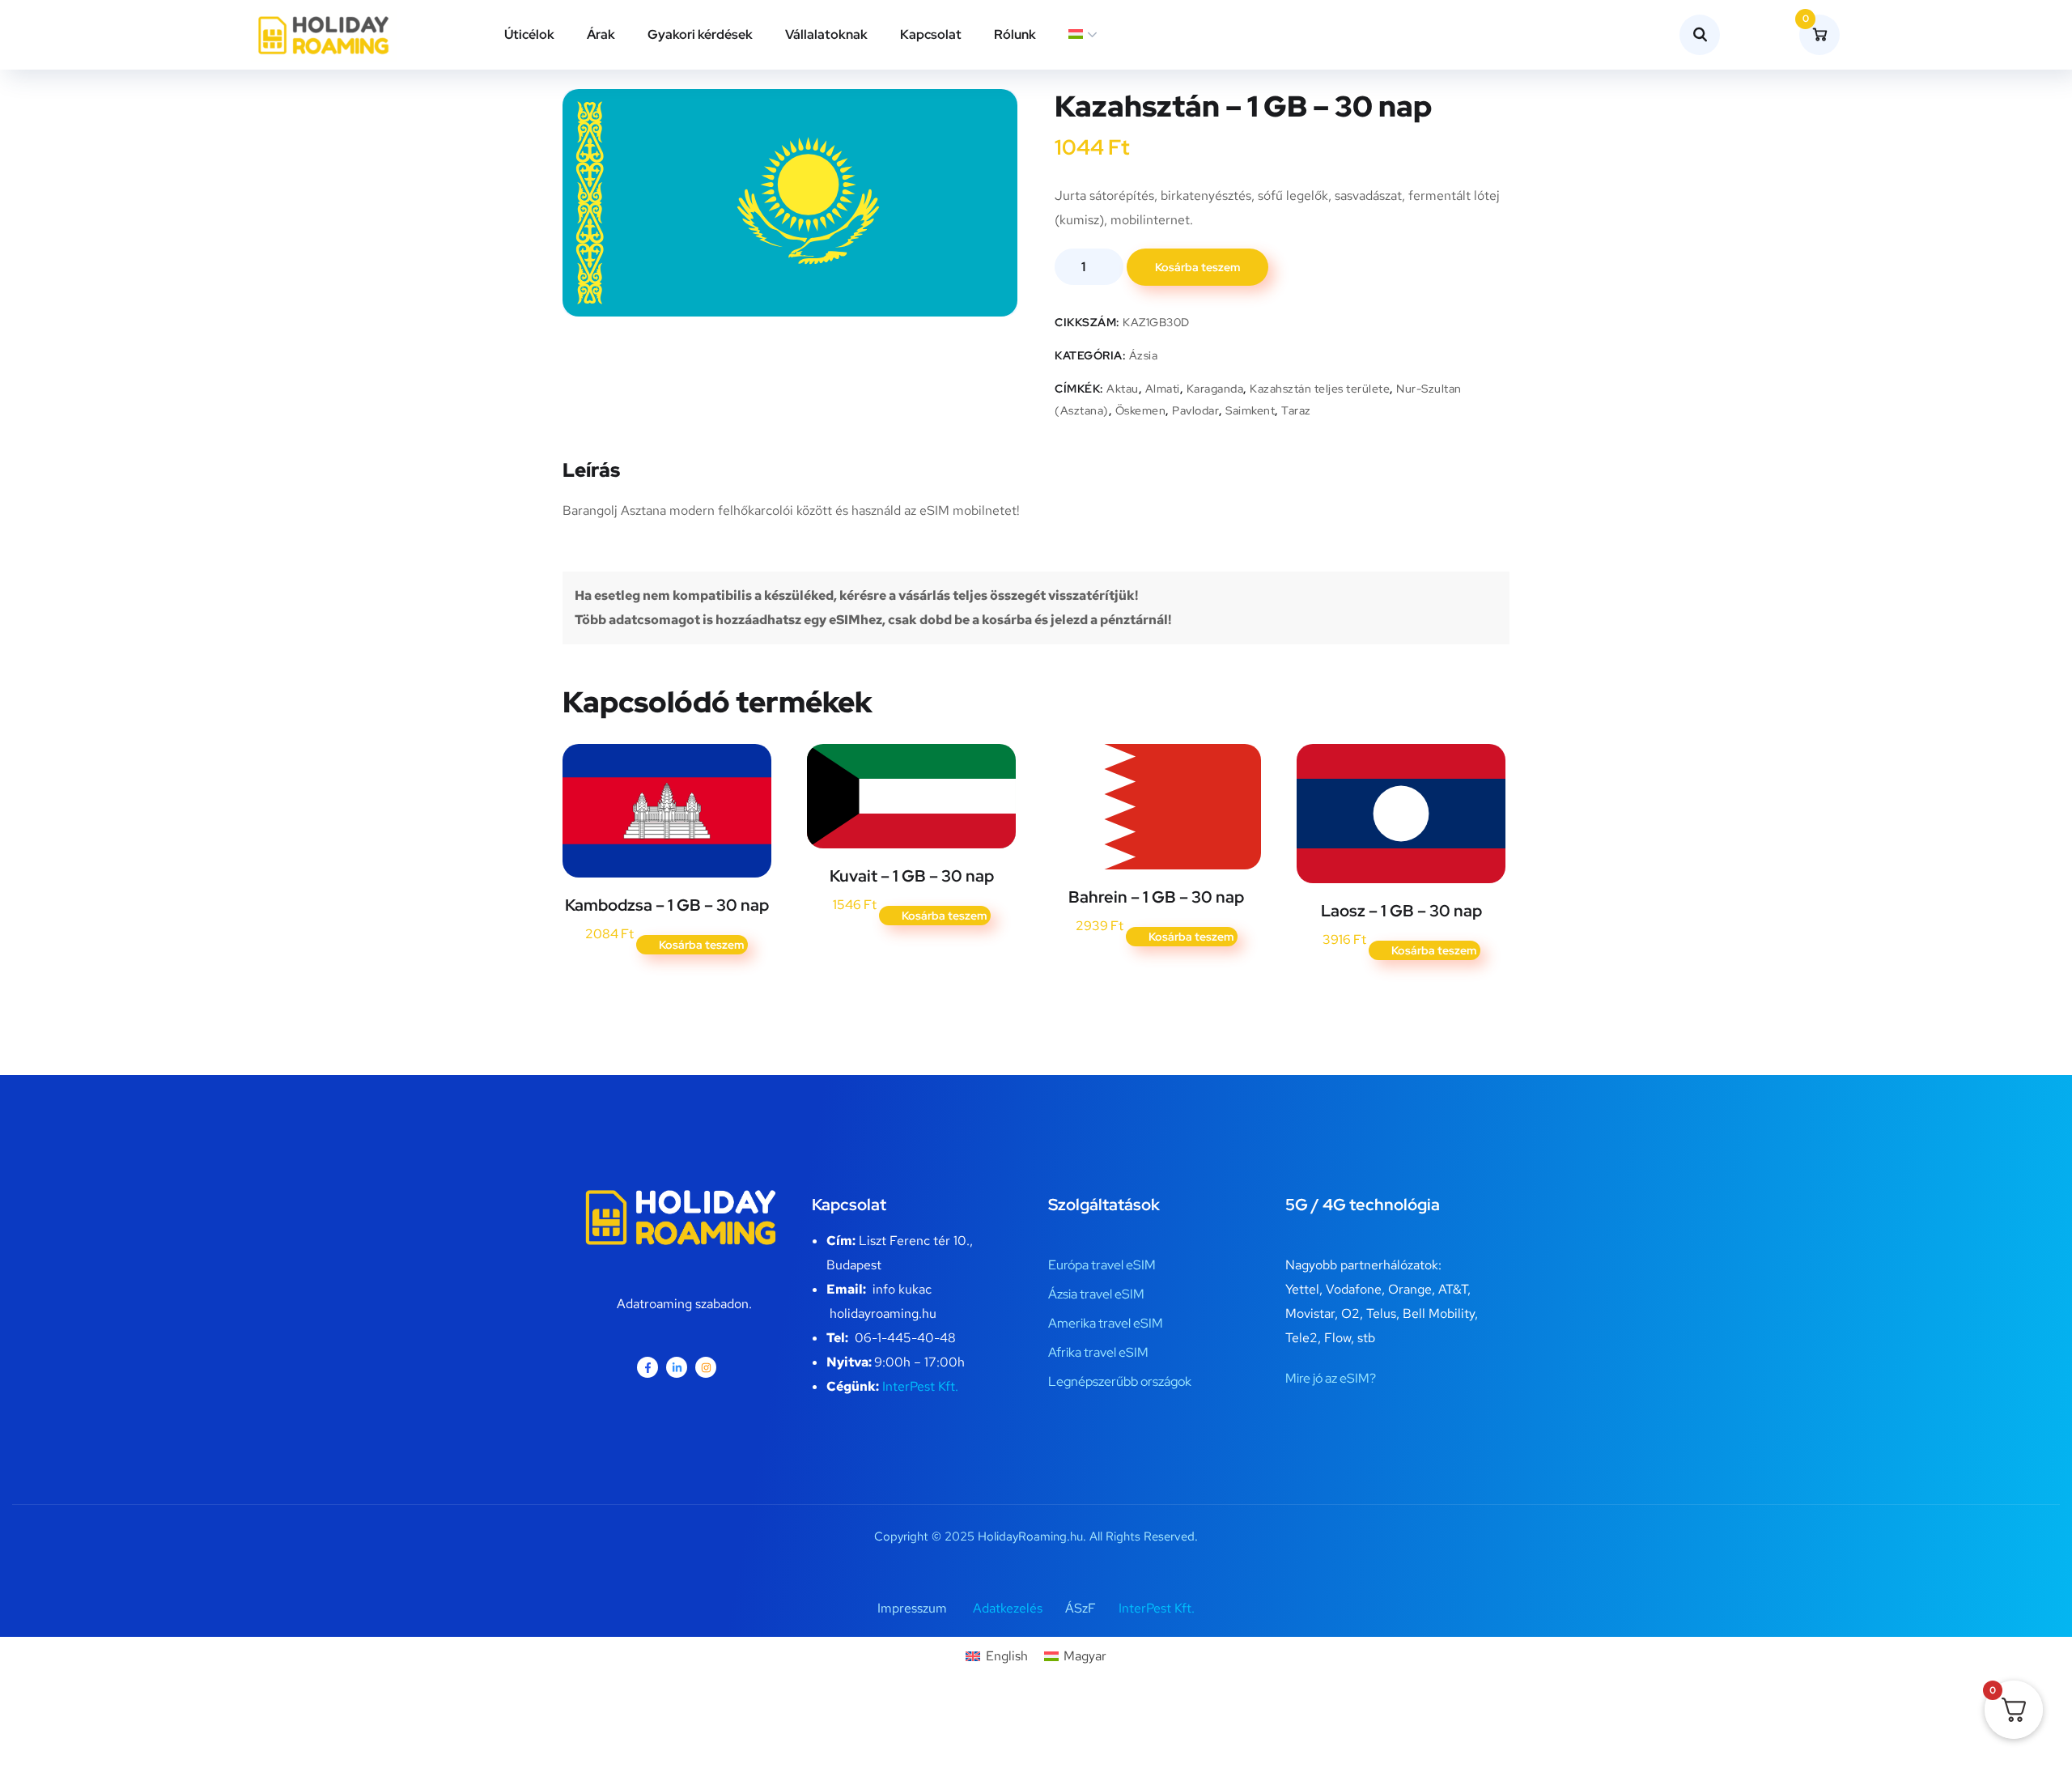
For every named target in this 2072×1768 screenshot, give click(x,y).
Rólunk (1015, 34)
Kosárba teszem (1197, 267)
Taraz (1296, 410)
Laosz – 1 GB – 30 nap (1401, 911)
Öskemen (1141, 410)
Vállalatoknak (826, 34)
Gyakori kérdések (700, 34)
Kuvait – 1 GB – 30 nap (912, 876)
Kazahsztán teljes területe (1320, 389)
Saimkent (1250, 410)
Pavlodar (1195, 410)
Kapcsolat (931, 34)
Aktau (1123, 389)
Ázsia (1144, 355)
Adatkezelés (1008, 1608)
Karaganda (1215, 389)
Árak (601, 34)
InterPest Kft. (920, 1386)
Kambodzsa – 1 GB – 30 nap (667, 905)
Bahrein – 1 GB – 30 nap (1156, 897)
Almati (1163, 389)
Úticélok (529, 34)
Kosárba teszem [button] (701, 945)
